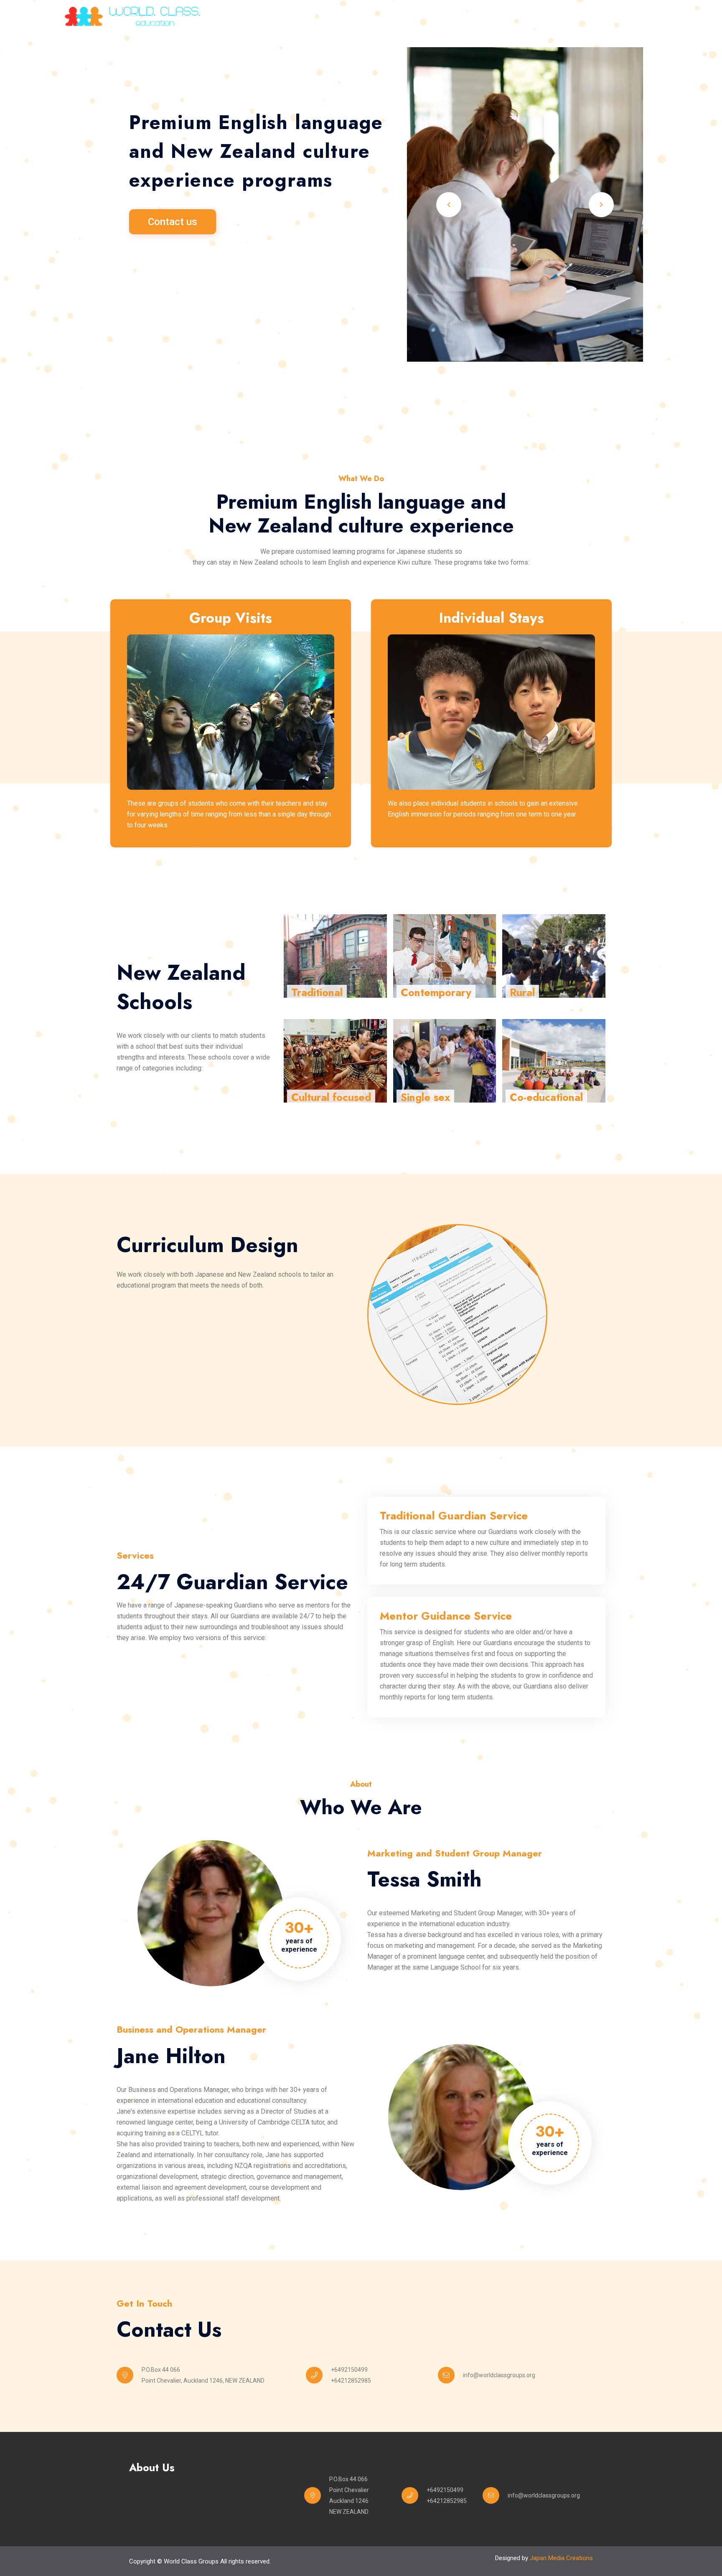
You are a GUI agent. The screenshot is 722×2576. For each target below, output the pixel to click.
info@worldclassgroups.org (499, 2375)
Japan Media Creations (561, 2558)
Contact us (173, 222)
